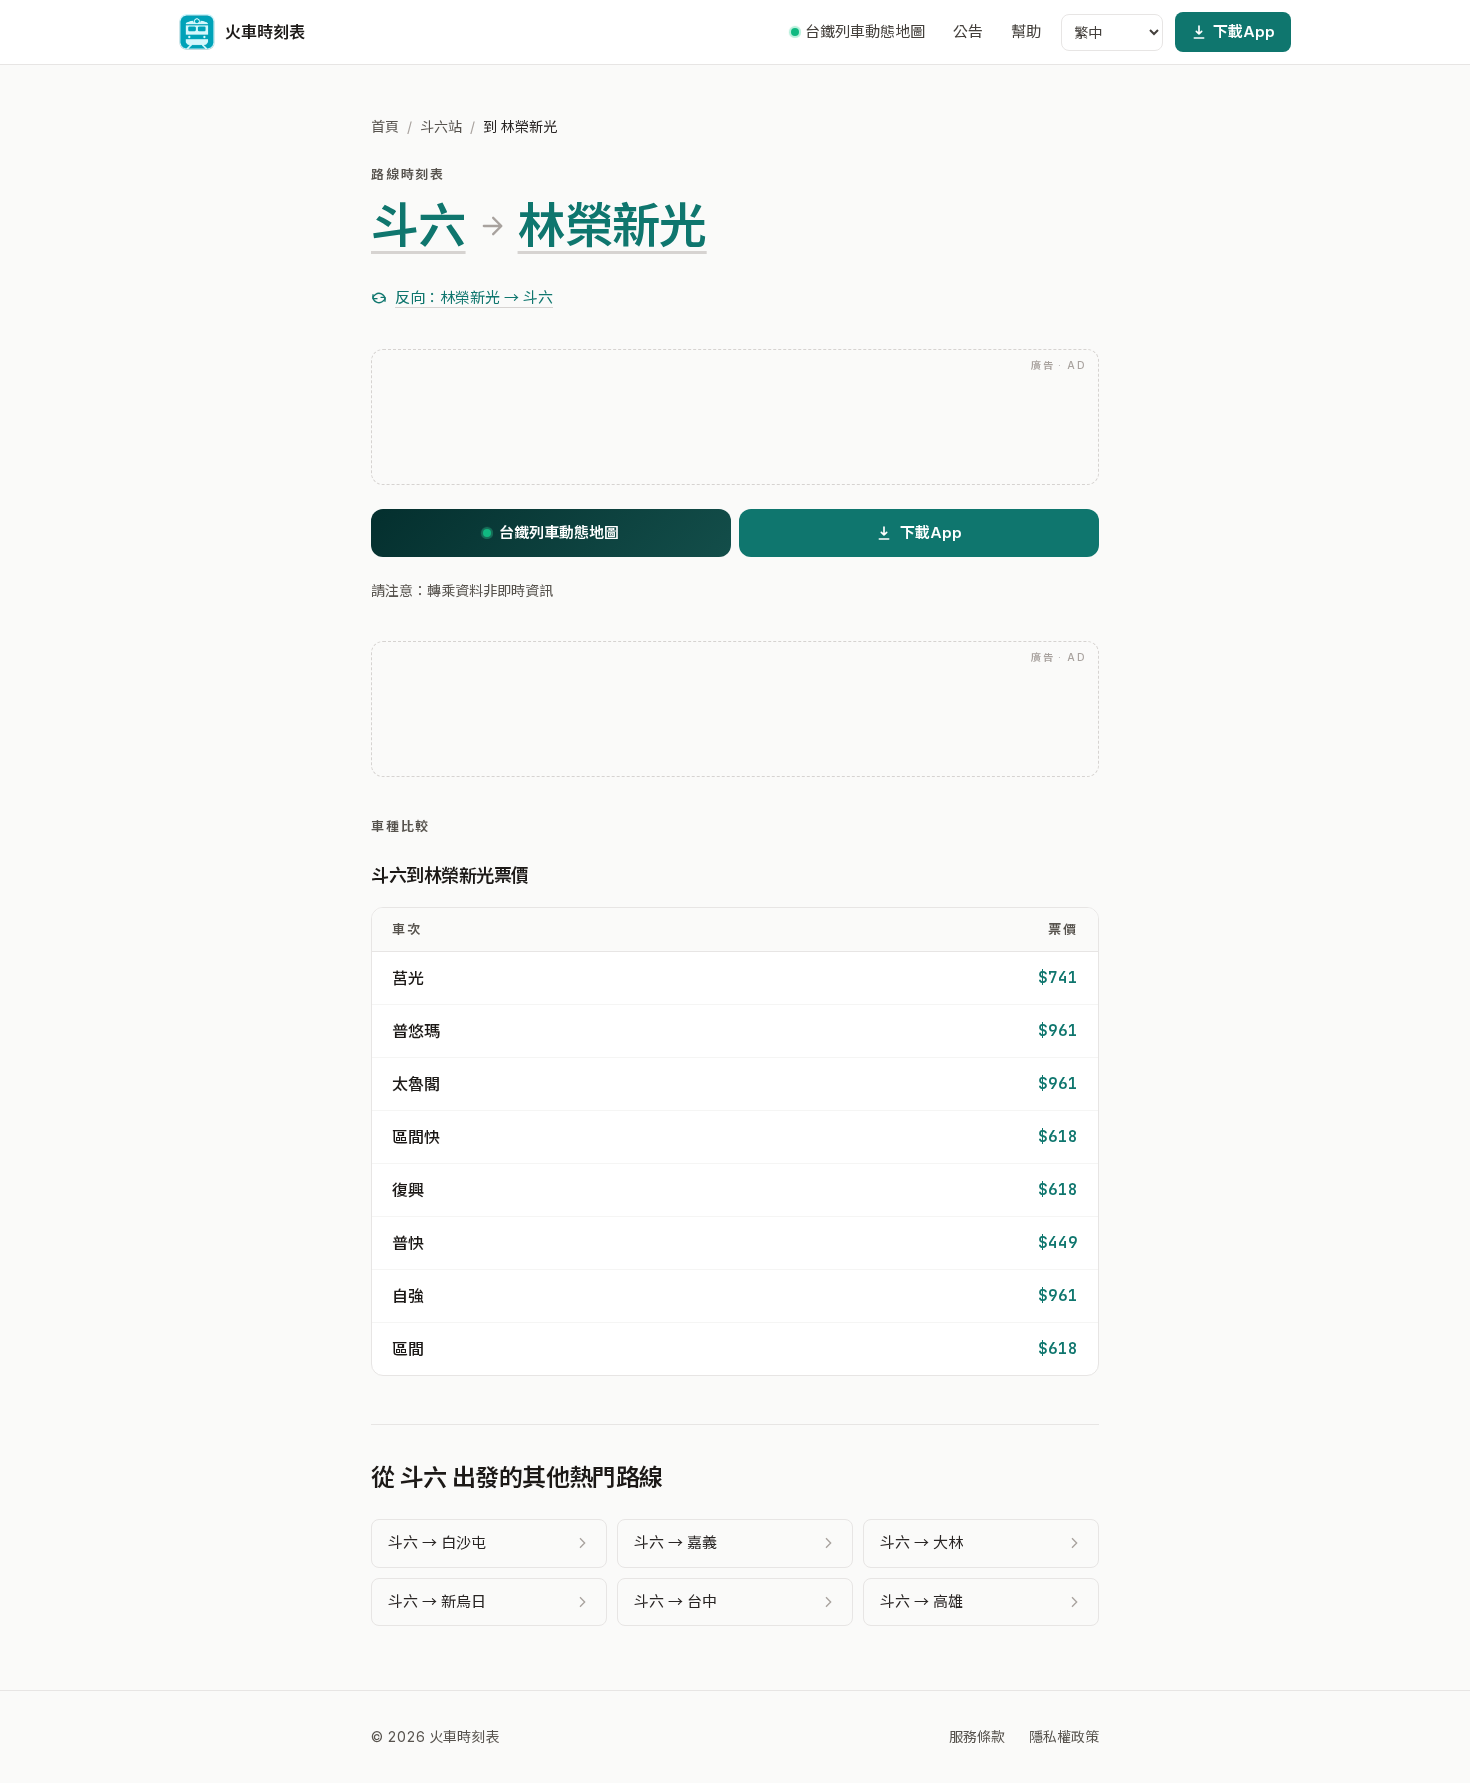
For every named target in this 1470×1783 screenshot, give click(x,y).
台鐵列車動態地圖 (865, 31)
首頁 (385, 126)
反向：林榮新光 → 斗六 (474, 297)
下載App (1244, 31)
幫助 (1026, 31)
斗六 (418, 226)
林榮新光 (612, 226)
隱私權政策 (1064, 1736)
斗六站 (441, 126)
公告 (968, 31)
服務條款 (977, 1736)
